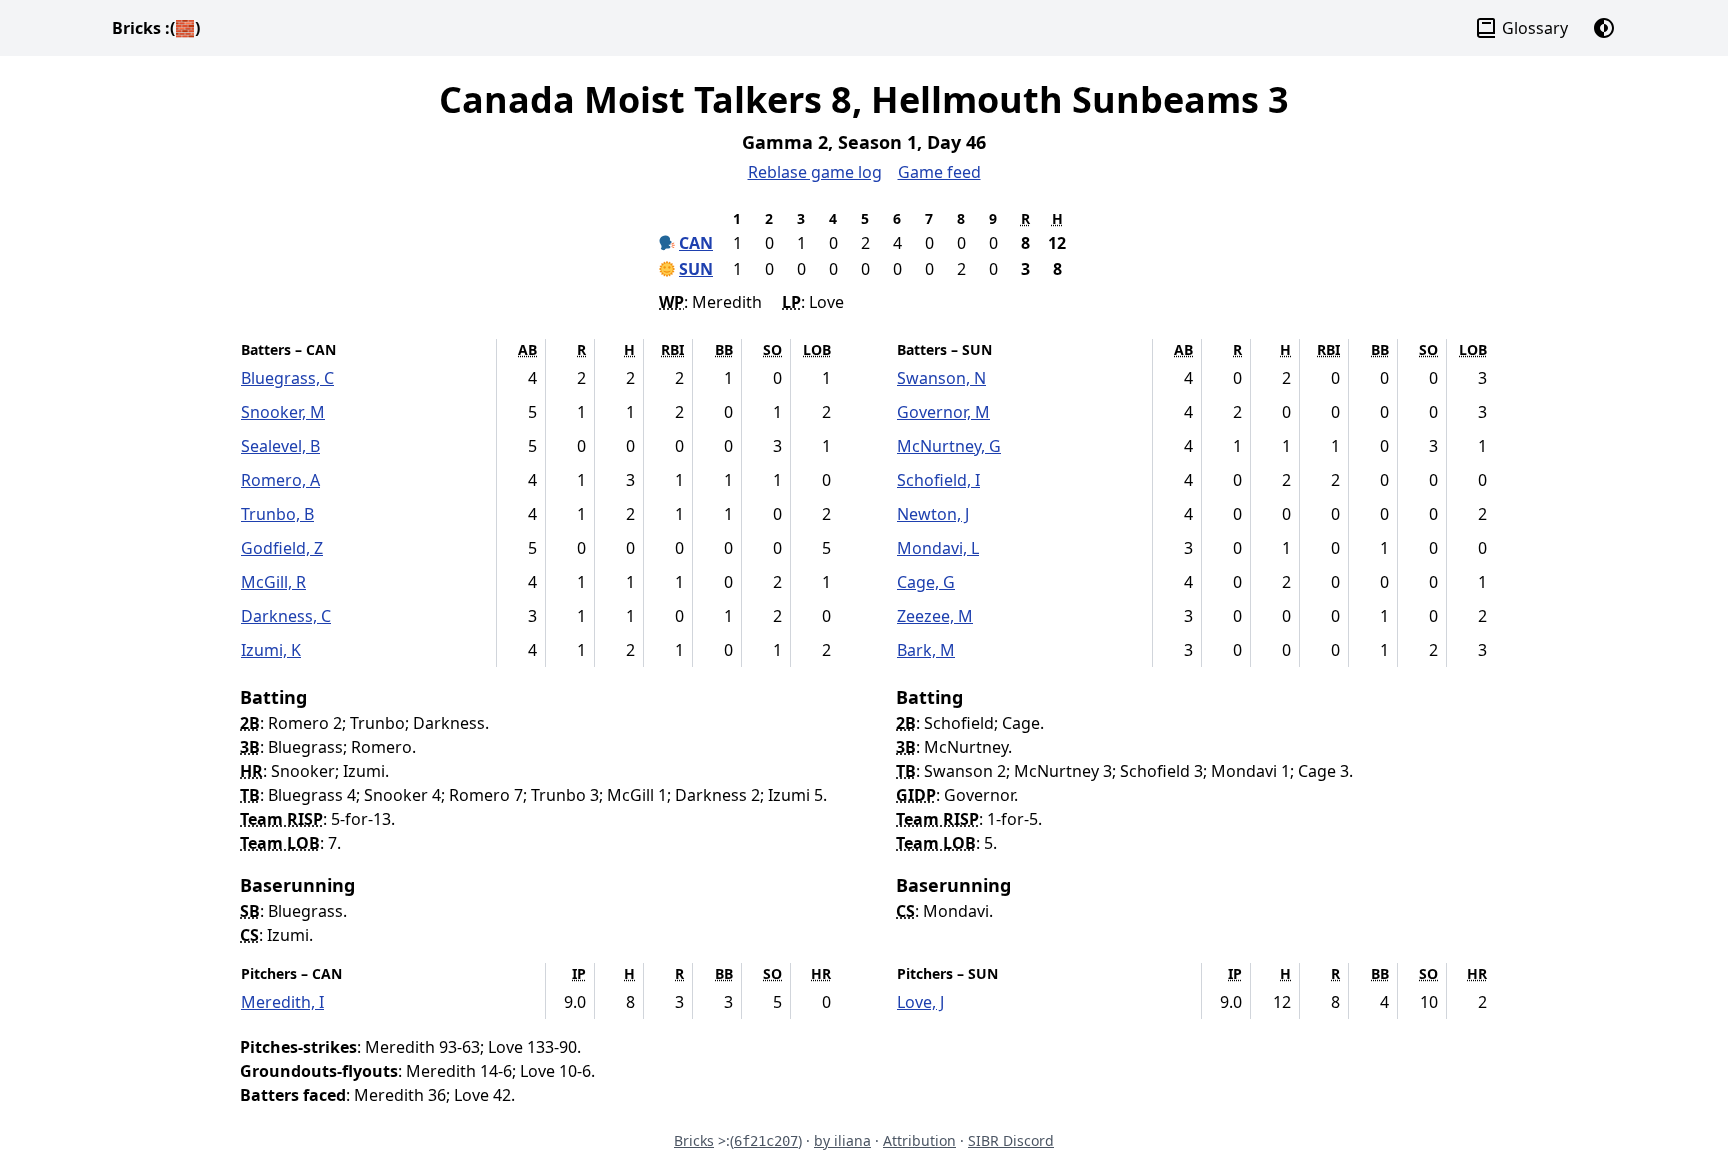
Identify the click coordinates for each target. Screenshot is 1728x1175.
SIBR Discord (1011, 1140)
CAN (696, 243)
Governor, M (943, 412)
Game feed (939, 172)
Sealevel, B (280, 446)
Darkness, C (286, 616)
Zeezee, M (935, 616)
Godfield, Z (282, 548)
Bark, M (926, 650)
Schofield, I (938, 480)
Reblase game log (815, 172)
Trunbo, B (277, 514)
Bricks (156, 28)
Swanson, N (941, 378)
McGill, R (273, 582)
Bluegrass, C (287, 378)
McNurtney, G (949, 446)
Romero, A (280, 480)
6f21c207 (766, 1141)
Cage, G (926, 582)
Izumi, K (271, 650)
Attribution (919, 1140)
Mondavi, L (938, 548)
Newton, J (933, 514)
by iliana (842, 1140)
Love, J (920, 1002)
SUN (696, 269)
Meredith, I (282, 1002)
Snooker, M (283, 412)
